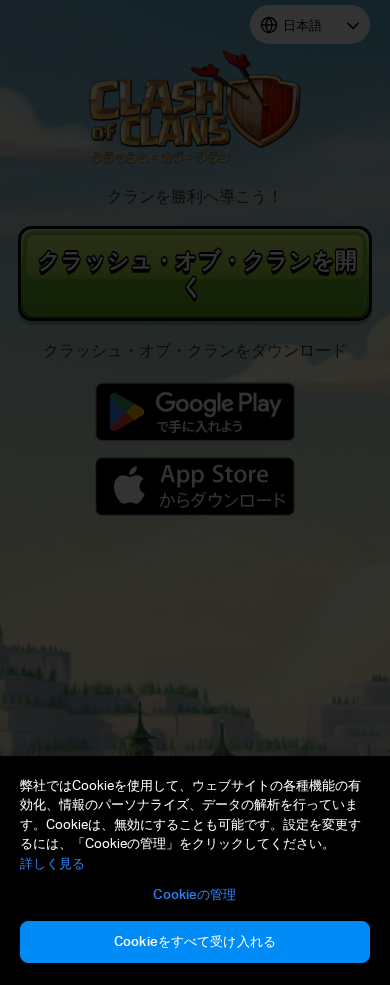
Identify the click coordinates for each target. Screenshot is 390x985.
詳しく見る (52, 863)
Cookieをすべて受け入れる (195, 941)
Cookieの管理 (194, 894)
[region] (195, 870)
